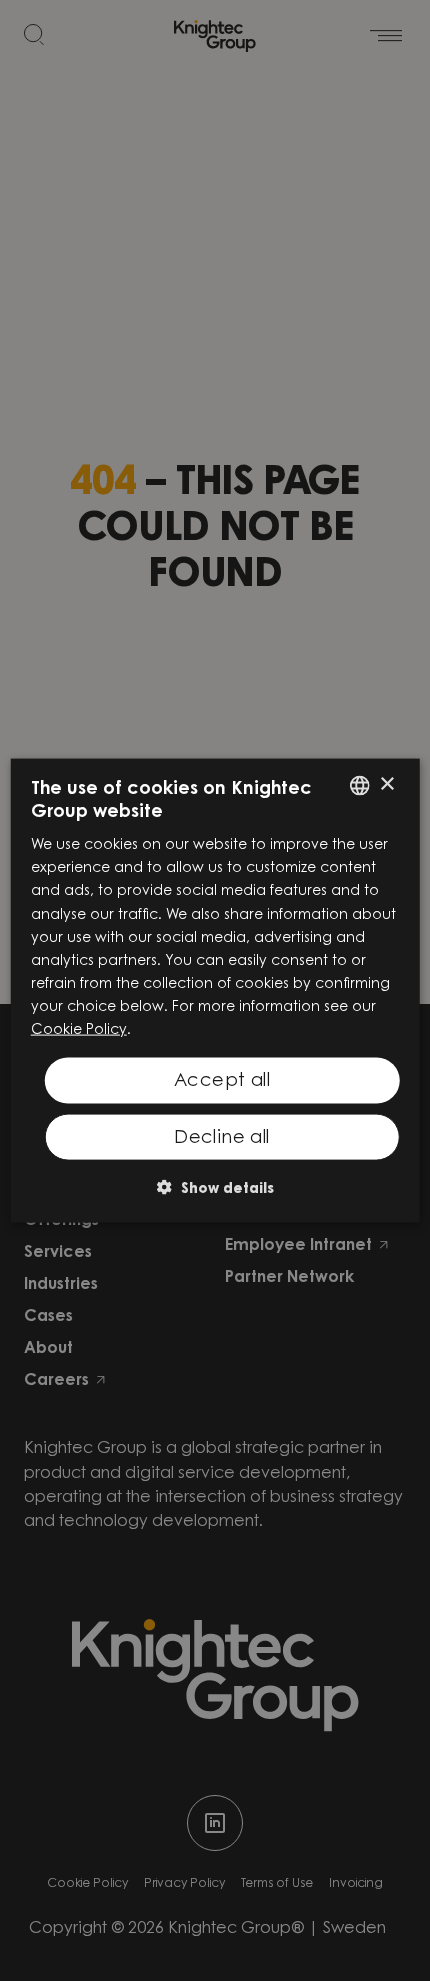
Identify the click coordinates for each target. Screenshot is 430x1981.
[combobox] (359, 785)
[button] (215, 1187)
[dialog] (215, 990)
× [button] (386, 784)
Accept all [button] (222, 1082)
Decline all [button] (221, 1138)
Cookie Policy (79, 1031)
